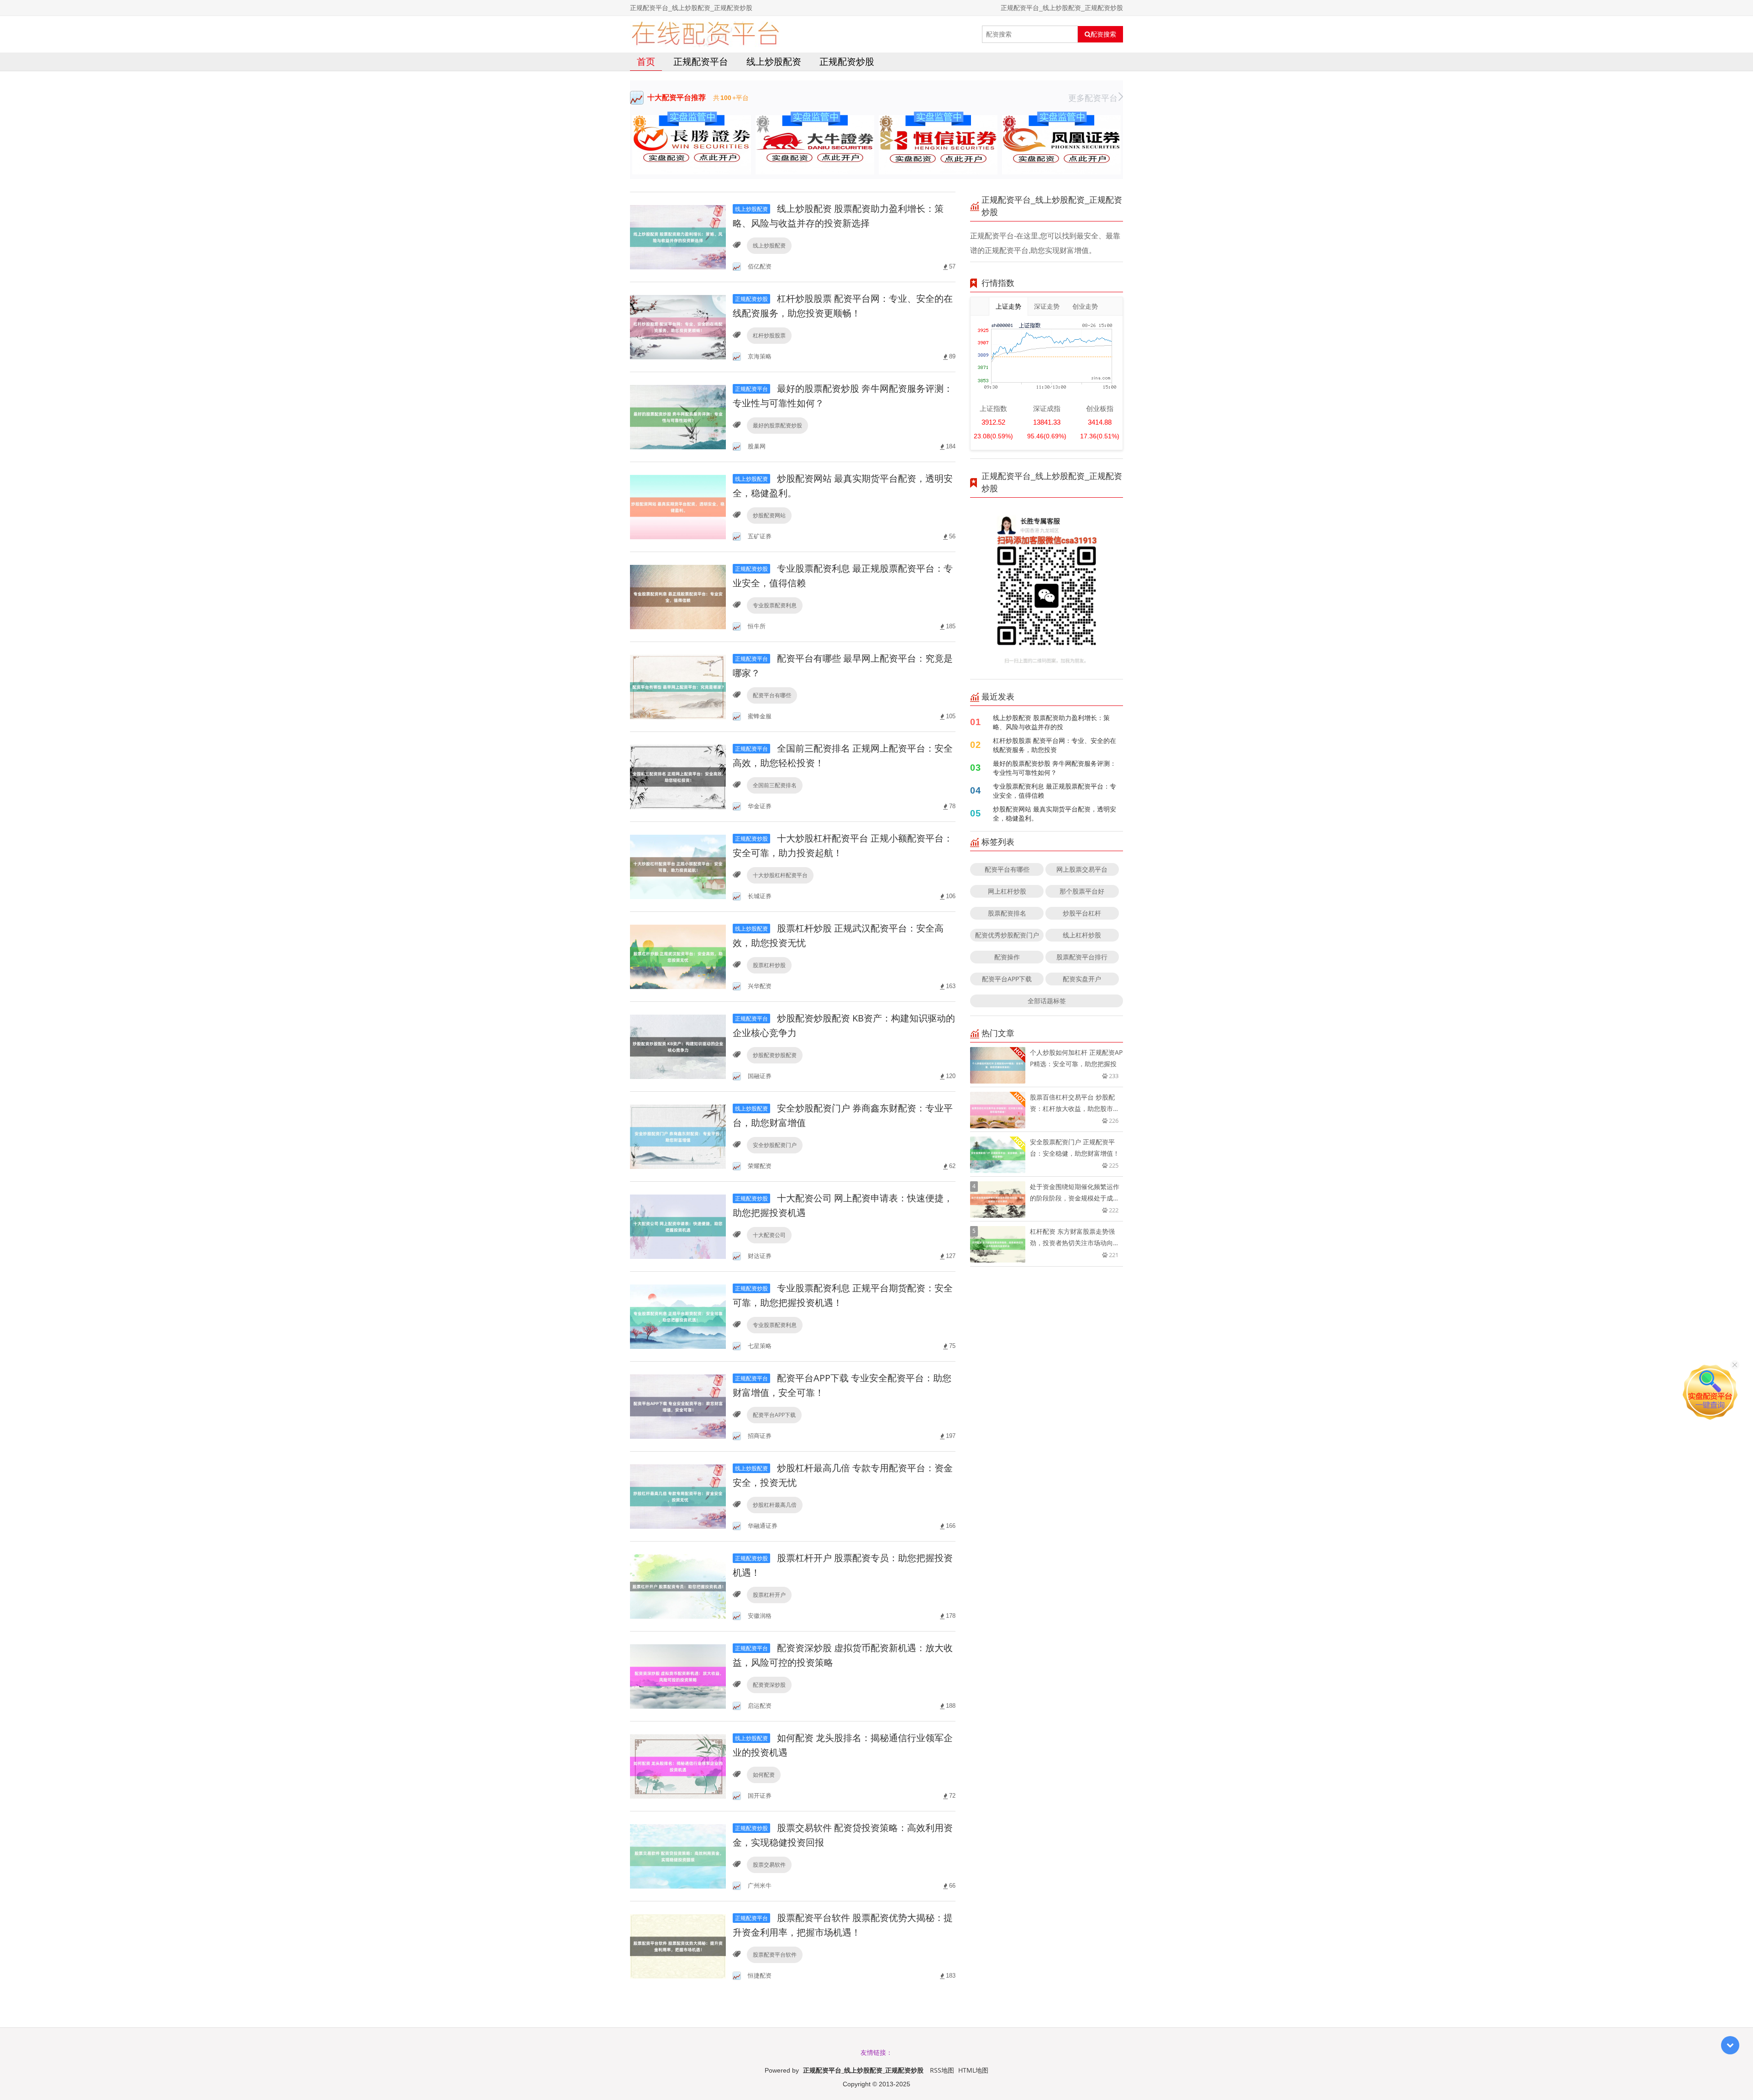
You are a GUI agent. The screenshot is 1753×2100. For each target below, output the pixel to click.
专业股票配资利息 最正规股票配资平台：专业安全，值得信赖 (1055, 791)
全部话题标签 (1047, 1001)
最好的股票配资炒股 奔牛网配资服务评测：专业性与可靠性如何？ (1055, 768)
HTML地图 (973, 2070)
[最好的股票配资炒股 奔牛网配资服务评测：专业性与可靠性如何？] (678, 416)
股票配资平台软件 (775, 1955)
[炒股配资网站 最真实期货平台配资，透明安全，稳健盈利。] (678, 506)
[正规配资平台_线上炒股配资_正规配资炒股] (705, 34)
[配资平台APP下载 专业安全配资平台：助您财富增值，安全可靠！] (678, 1406)
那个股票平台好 (1082, 891)
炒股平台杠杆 (1082, 913)
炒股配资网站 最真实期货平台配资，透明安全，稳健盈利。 (1055, 813)
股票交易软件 (769, 1865)
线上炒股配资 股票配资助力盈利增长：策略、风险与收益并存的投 (1051, 722)
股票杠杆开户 (769, 1595)
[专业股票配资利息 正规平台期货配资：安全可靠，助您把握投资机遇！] (678, 1316)
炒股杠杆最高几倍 (775, 1505)
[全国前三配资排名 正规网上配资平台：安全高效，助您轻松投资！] (678, 776)
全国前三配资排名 (775, 785)
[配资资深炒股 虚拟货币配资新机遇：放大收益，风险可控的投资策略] (678, 1676)
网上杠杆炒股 (1007, 891)
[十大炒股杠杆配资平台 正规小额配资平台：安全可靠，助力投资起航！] (678, 866)
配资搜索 (1103, 34)
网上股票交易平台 (1082, 869)
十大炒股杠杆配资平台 (780, 875)
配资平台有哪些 (772, 695)
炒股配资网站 (769, 515)
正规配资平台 (701, 61)
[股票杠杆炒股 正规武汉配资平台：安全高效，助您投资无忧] (678, 956)
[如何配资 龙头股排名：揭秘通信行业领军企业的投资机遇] (678, 1766)
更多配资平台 (1093, 98)
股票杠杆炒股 (769, 965)
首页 (646, 61)
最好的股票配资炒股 (777, 425)
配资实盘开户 (1082, 979)
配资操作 (1007, 957)
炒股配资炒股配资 (775, 1055)
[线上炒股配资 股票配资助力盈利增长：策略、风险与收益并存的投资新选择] (678, 236)
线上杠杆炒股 (1082, 935)
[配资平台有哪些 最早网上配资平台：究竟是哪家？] (678, 686)
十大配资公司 (769, 1235)
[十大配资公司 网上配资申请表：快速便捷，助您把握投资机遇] (678, 1226)
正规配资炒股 (847, 61)
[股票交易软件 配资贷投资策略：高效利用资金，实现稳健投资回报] (678, 1855)
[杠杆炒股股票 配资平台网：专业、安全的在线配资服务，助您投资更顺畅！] (678, 326)
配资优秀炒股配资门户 (1007, 935)
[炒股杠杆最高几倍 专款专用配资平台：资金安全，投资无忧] (678, 1496)
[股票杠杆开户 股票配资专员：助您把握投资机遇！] (678, 1586)
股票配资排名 (1007, 913)
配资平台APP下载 (774, 1415)
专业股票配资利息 (775, 605)
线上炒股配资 (774, 61)
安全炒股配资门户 (775, 1145)
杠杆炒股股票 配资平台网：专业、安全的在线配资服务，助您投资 (1055, 745)
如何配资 (764, 1775)
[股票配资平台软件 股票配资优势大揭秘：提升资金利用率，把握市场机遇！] (678, 1945)
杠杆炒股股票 (769, 335)
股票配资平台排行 (1082, 957)
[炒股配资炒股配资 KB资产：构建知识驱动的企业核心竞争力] (678, 1046)
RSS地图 (942, 2070)
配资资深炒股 (769, 1685)
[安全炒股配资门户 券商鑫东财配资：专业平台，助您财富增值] (678, 1136)
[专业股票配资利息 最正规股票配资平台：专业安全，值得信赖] (678, 596)
